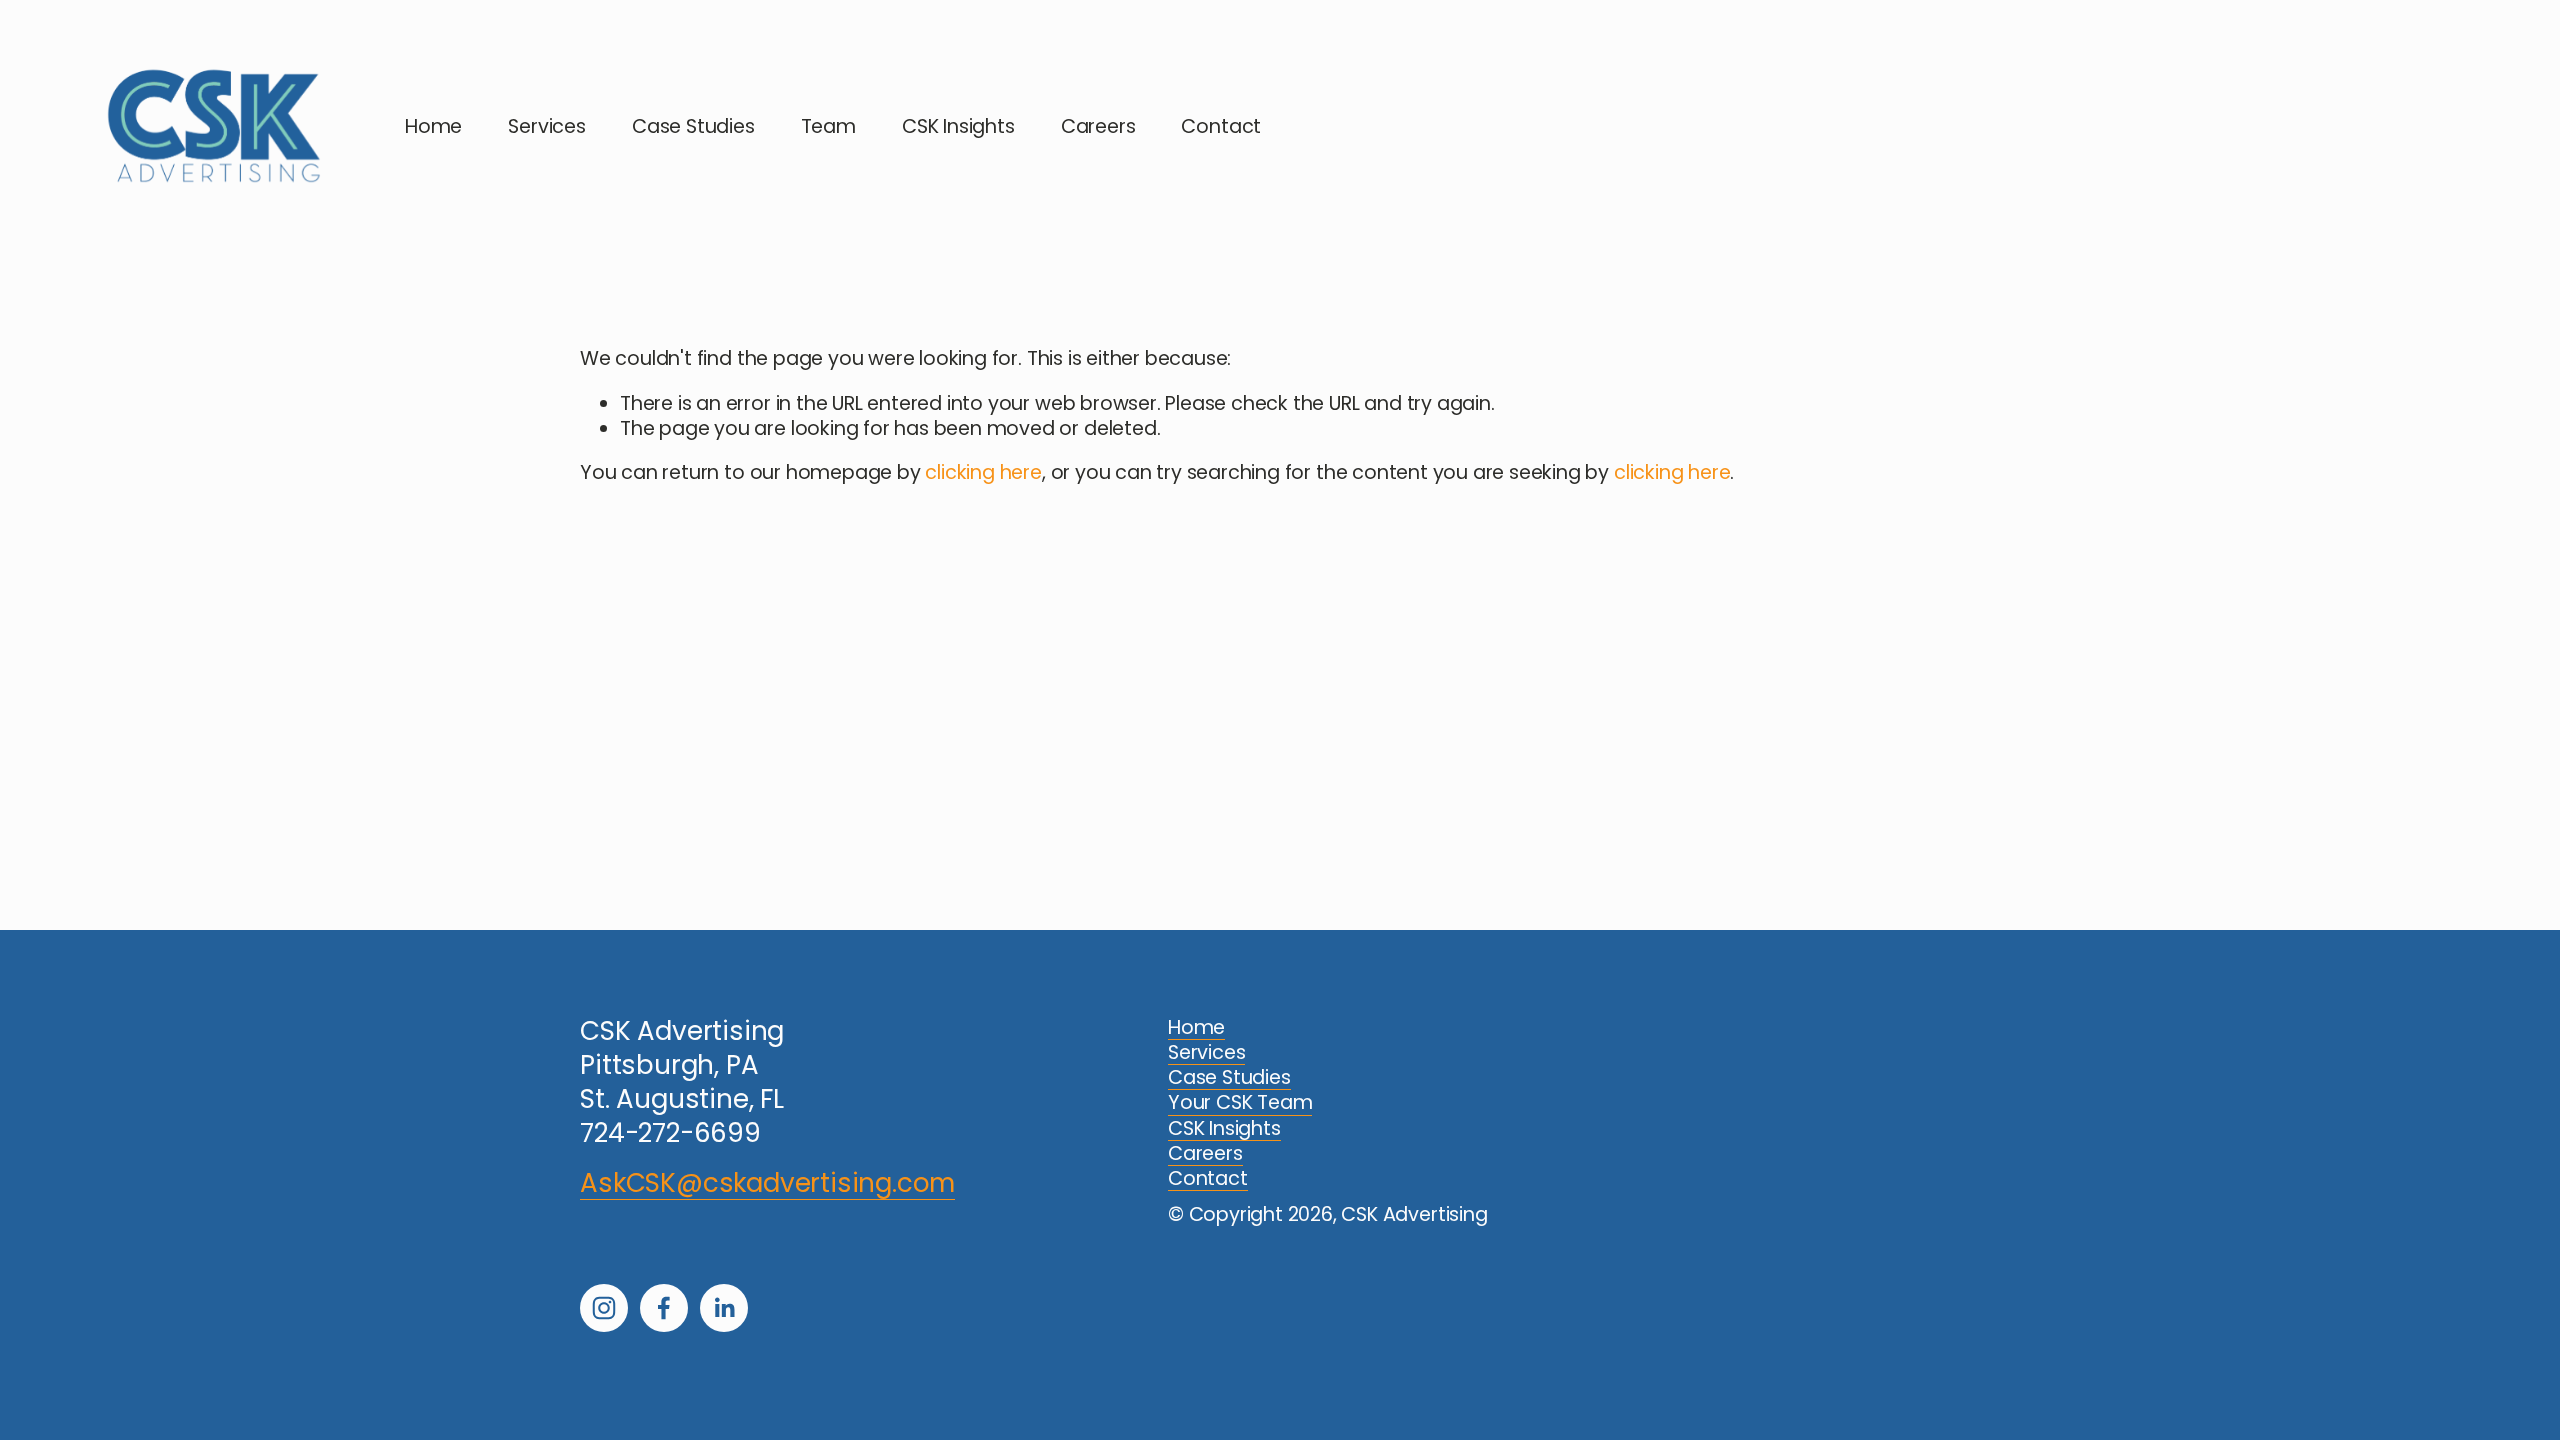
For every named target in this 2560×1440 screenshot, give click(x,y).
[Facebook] (664, 1308)
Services (546, 126)
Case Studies (693, 126)
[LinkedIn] (724, 1308)
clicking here (983, 472)
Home (433, 126)
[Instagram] (604, 1308)
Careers (1098, 126)
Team (828, 126)
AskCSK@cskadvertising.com (767, 1184)
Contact (1221, 126)
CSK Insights (958, 126)
